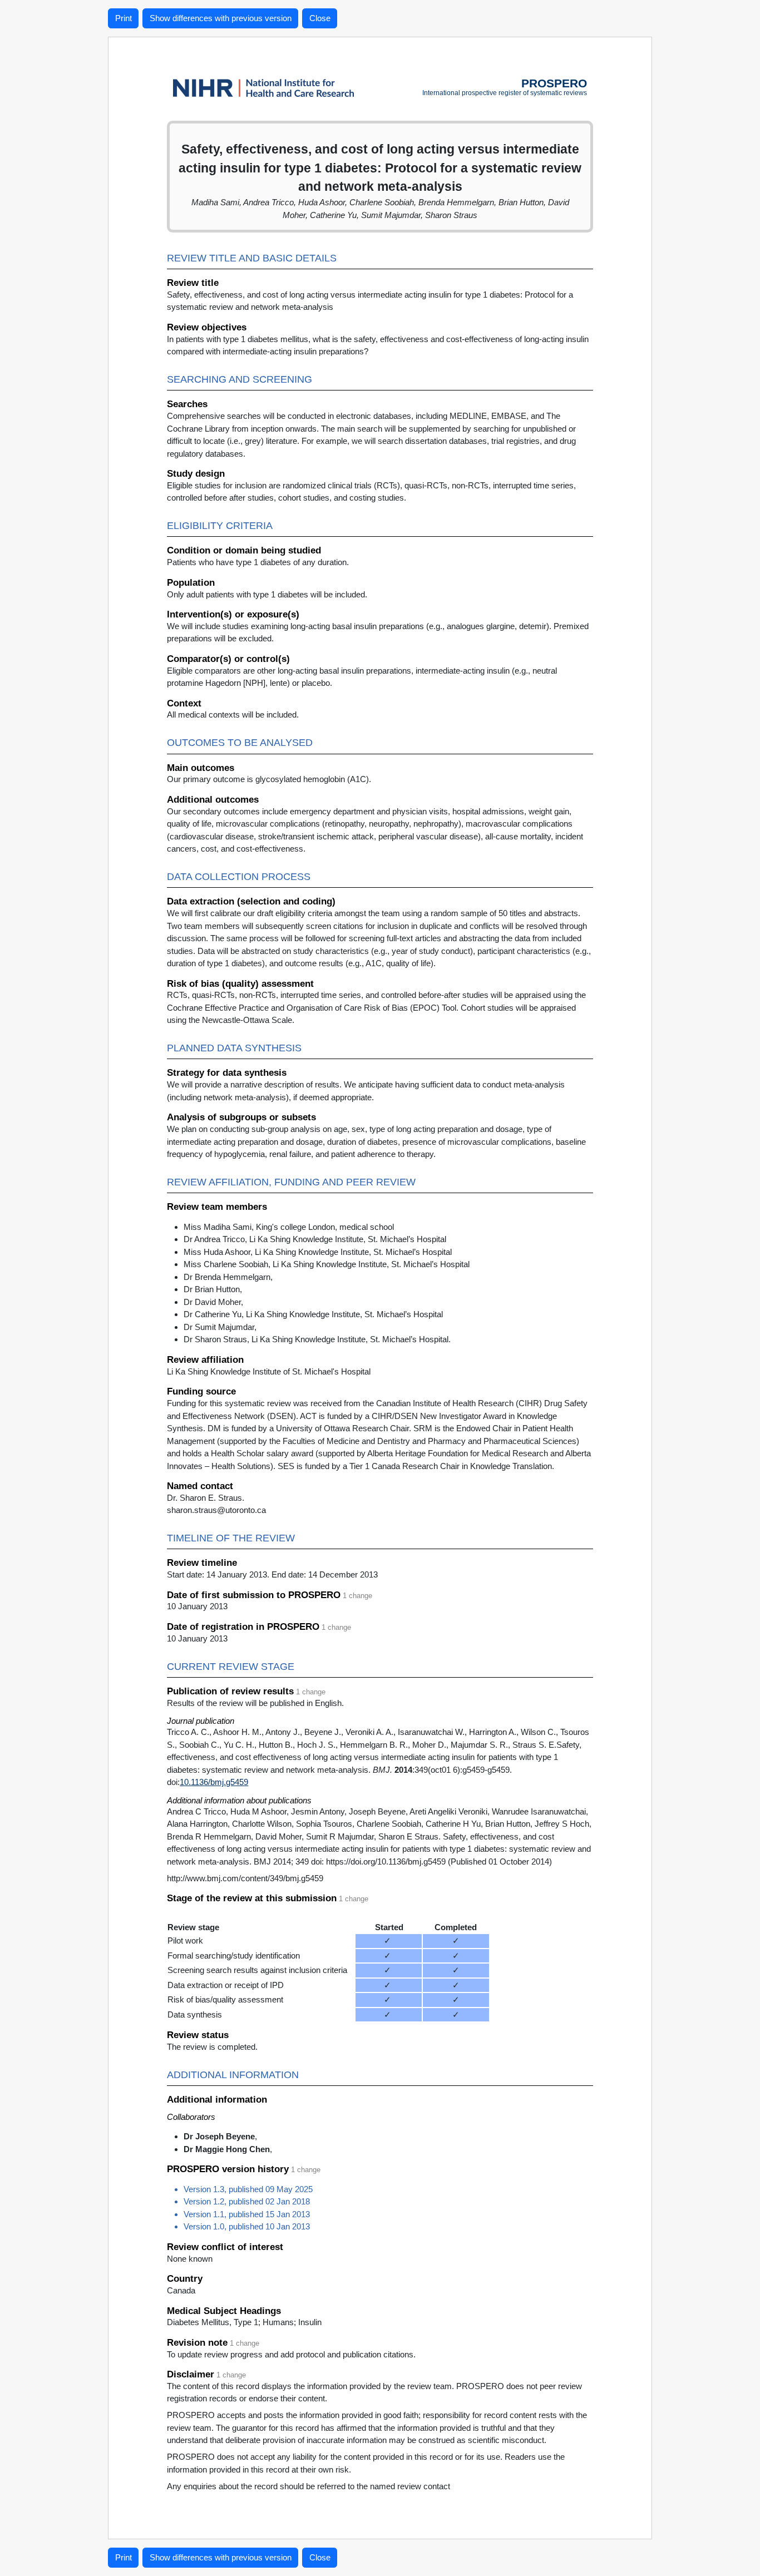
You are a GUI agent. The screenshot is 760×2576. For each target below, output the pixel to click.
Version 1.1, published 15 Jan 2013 (247, 2214)
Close (320, 18)
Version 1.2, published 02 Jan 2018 (247, 2201)
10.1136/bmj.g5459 (214, 1782)
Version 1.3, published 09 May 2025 (248, 2189)
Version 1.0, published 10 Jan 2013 (247, 2226)
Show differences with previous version (221, 18)
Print (124, 18)
